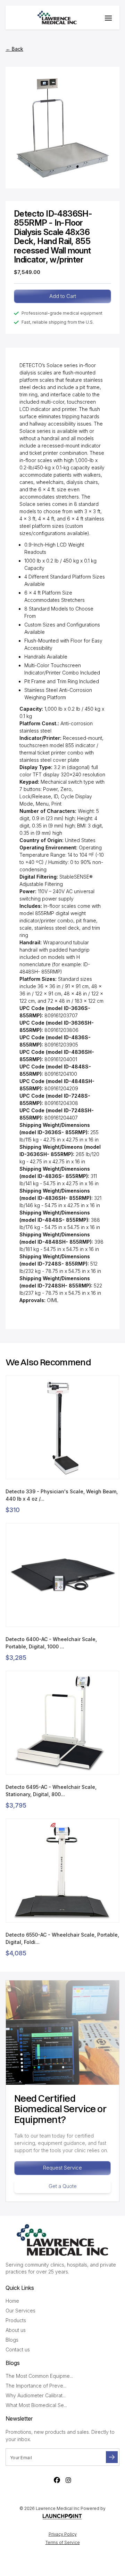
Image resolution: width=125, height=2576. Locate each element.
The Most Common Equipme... (39, 2376)
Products (16, 2320)
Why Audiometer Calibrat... (36, 2395)
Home (12, 2301)
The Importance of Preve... (36, 2386)
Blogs (12, 2340)
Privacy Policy (63, 2534)
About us (16, 2330)
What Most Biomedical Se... (36, 2405)
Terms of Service (63, 2542)
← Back (14, 49)
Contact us (18, 2349)
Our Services (20, 2311)
